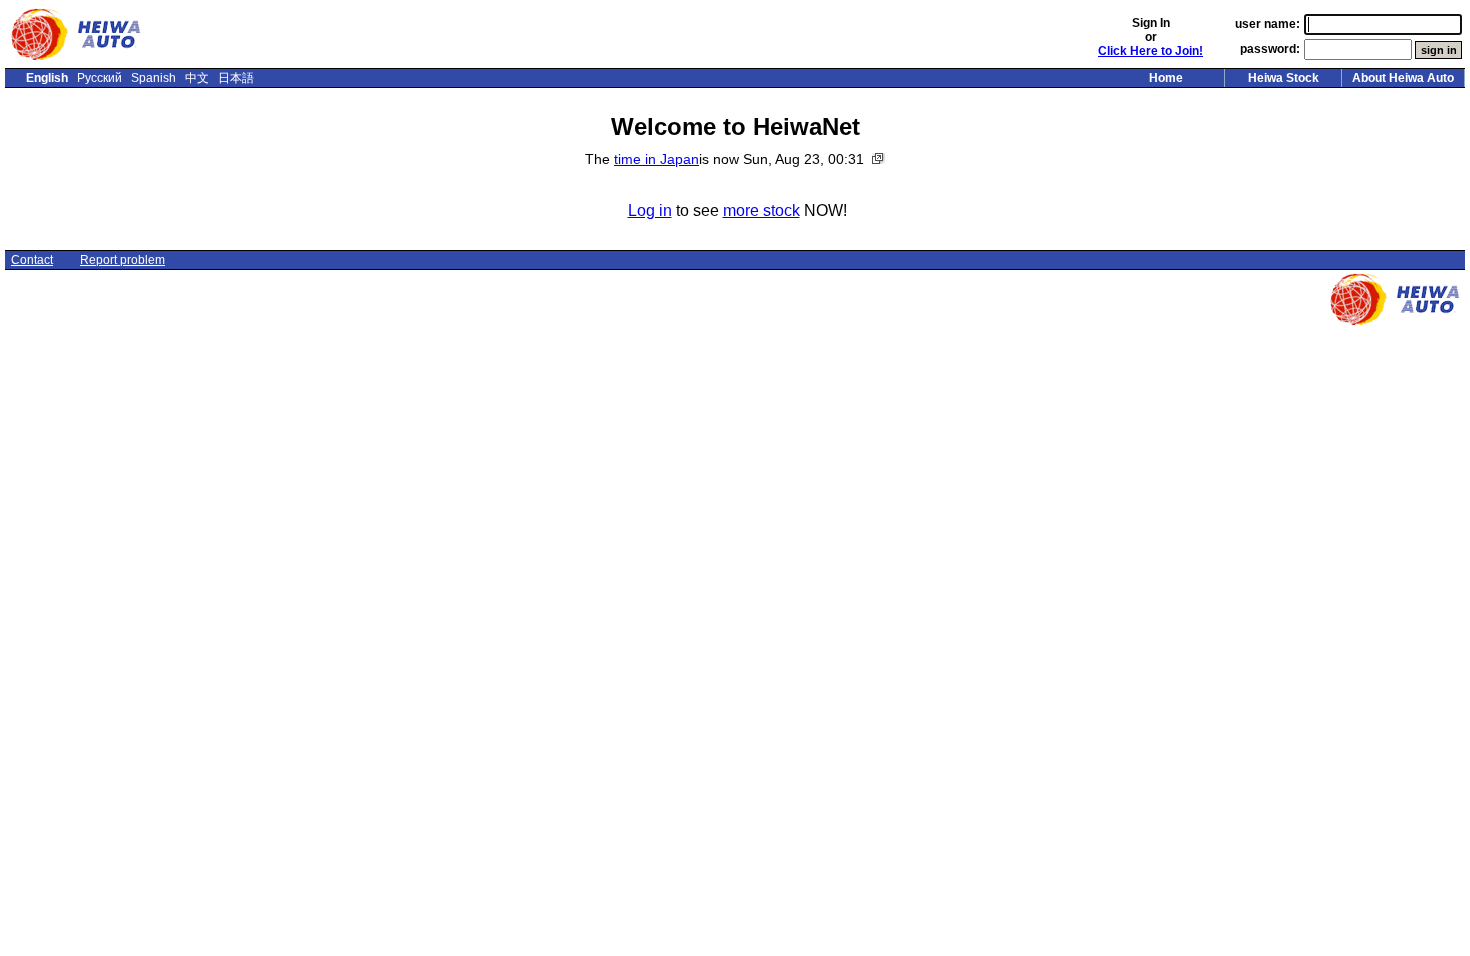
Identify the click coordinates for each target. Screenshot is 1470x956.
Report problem (122, 260)
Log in (650, 210)
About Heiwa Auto (1403, 78)
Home (1166, 78)
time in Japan (656, 159)
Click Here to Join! (1150, 51)
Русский (99, 78)
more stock (761, 210)
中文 (197, 78)
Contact (32, 260)
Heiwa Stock (1283, 78)
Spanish (153, 78)
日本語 (236, 78)
